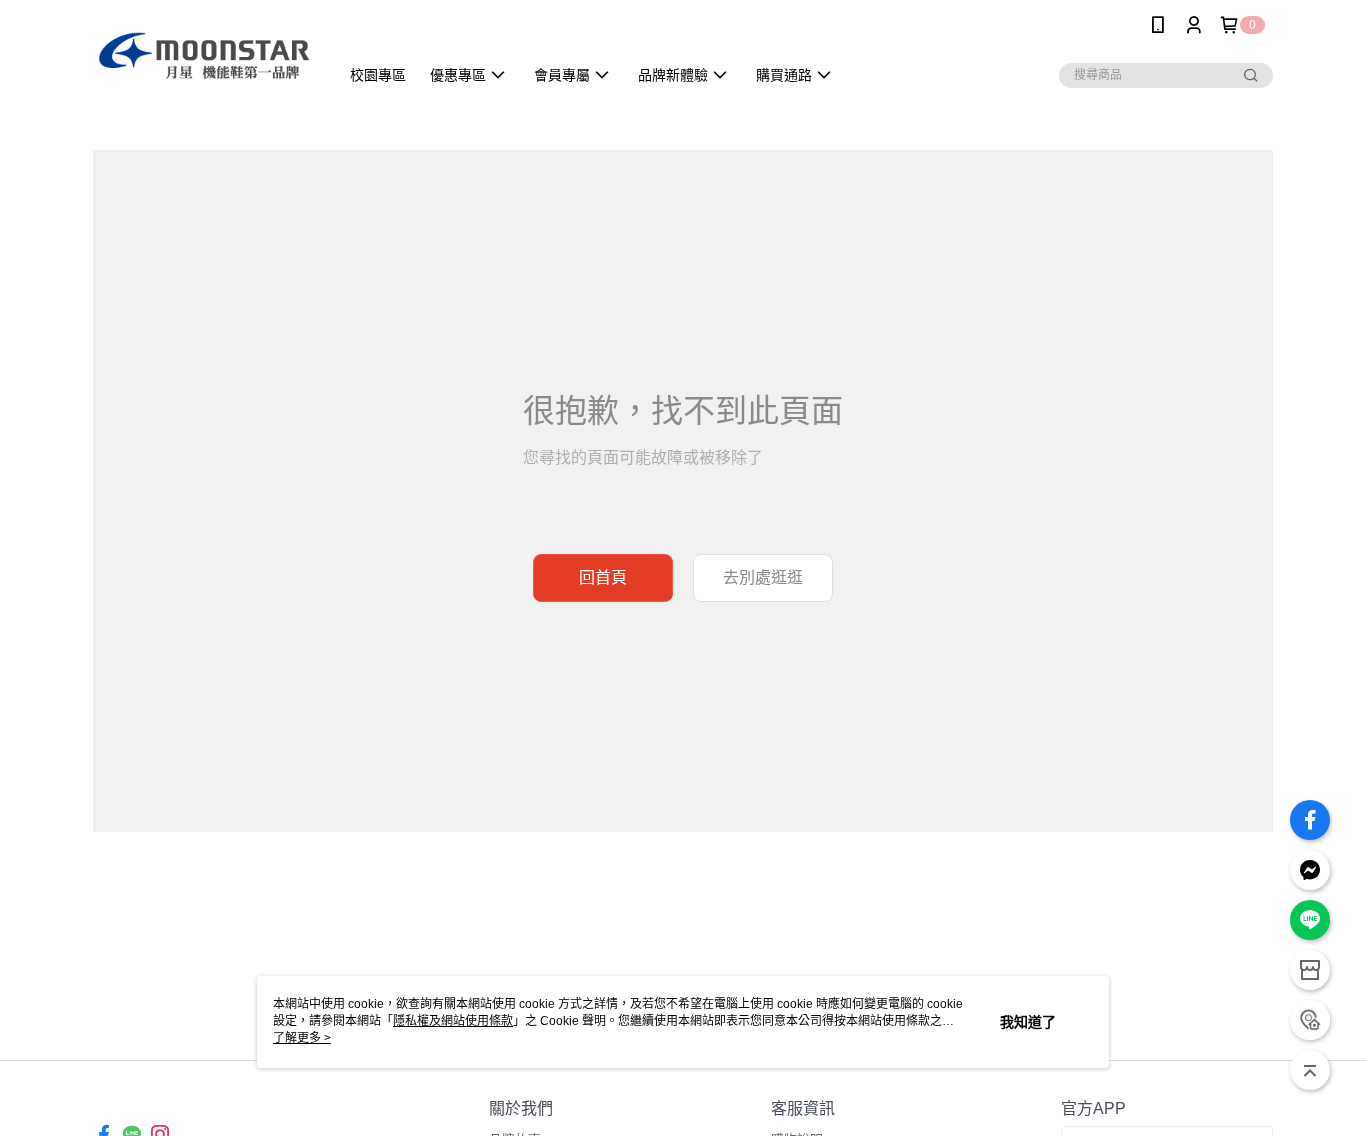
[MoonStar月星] (204, 52)
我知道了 (1028, 1022)
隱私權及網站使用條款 (453, 1021)
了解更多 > (302, 1038)
